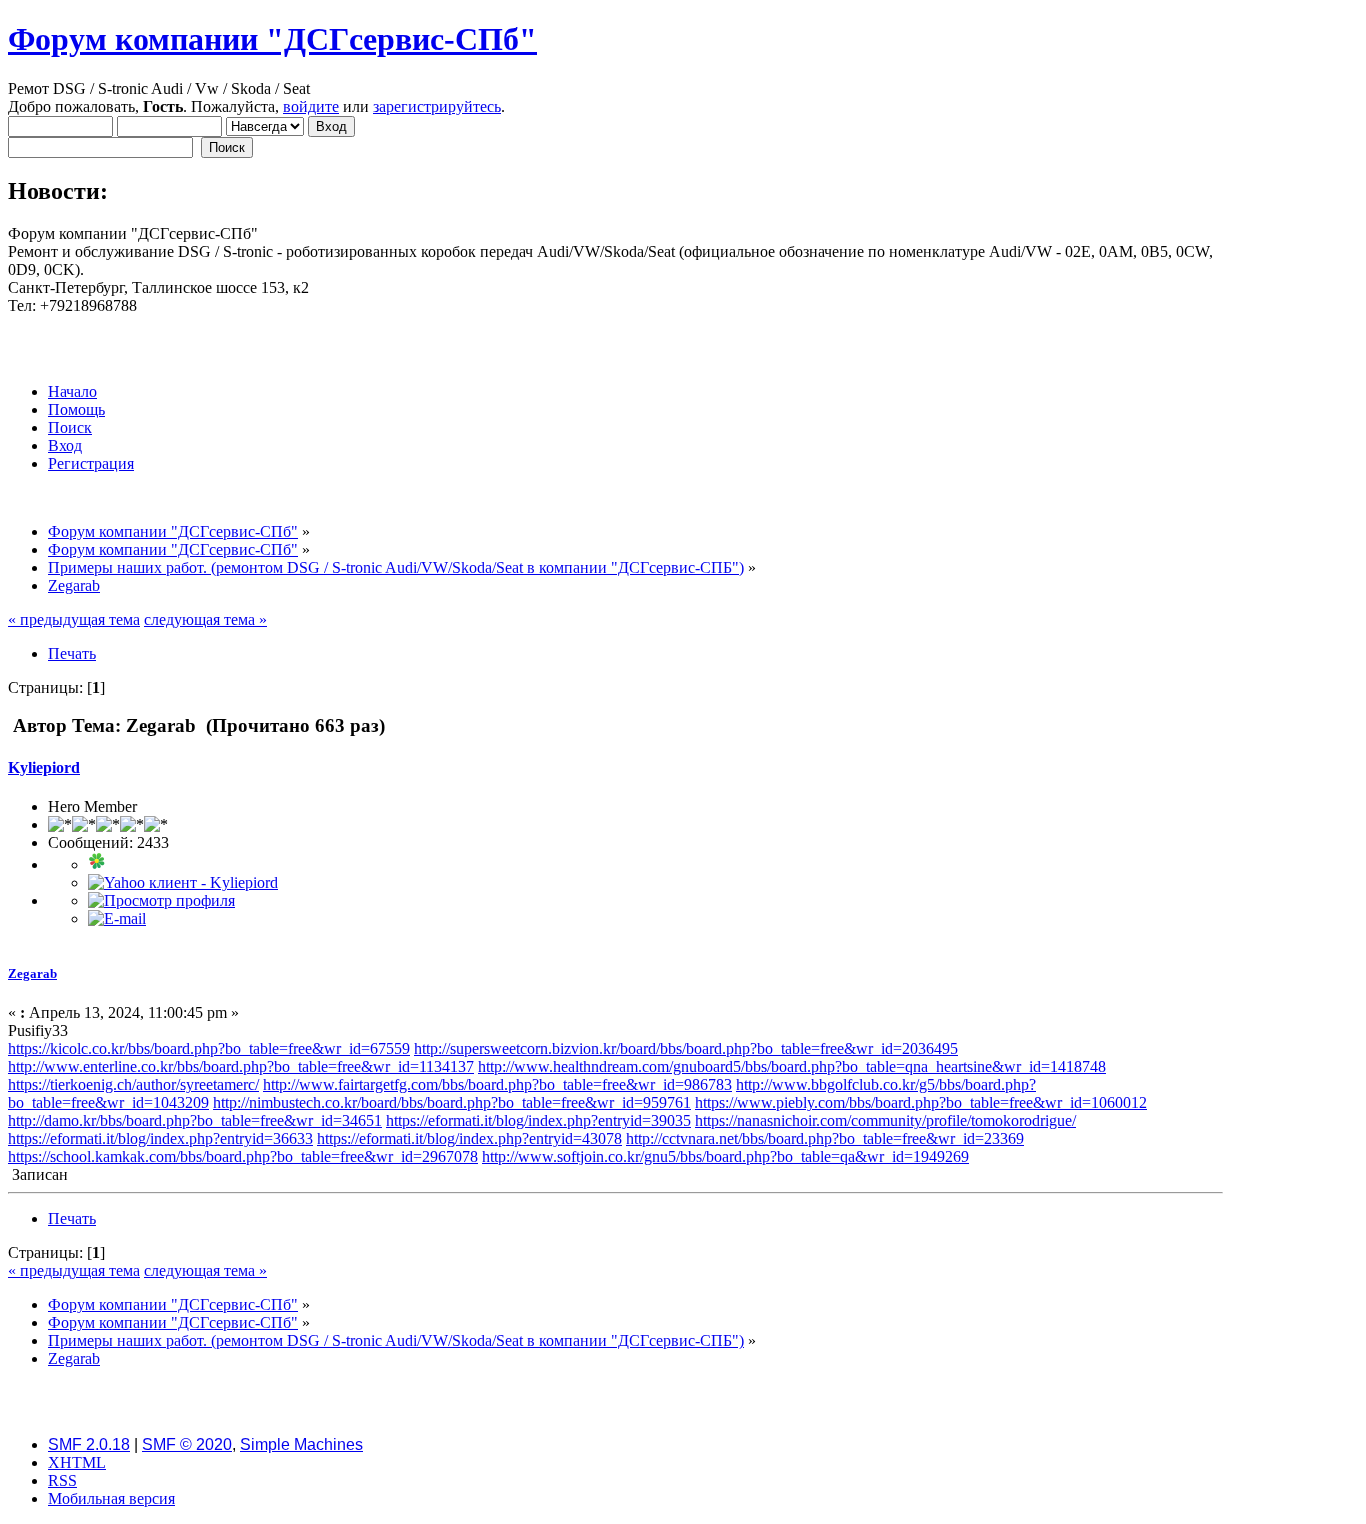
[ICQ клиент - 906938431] (97, 864)
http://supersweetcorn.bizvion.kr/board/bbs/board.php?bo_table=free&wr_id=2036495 (686, 1048)
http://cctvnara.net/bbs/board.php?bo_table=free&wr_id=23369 (825, 1138)
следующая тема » (205, 619)
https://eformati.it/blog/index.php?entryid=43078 (469, 1138)
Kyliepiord (44, 767)
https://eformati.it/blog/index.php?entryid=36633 (160, 1138)
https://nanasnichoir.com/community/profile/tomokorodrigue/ (885, 1120)
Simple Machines (301, 1444)
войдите (311, 106)
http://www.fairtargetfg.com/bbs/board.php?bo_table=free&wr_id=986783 (497, 1084)
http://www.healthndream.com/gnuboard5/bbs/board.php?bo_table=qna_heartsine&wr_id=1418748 (792, 1066)
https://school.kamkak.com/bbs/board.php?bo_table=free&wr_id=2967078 (243, 1156)
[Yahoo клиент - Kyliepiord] (183, 882)
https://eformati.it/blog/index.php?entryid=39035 (538, 1120)
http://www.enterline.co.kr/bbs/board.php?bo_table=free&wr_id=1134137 (241, 1066)
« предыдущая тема (74, 619)
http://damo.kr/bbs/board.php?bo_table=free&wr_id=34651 (195, 1120)
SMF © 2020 (187, 1444)
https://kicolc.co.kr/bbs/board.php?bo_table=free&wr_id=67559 (209, 1048)
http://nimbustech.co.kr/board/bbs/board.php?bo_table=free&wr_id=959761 (452, 1102)
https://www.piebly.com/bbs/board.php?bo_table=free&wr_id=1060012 (921, 1102)
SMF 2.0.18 (89, 1444)
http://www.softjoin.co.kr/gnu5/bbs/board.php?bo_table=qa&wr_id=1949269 (725, 1156)
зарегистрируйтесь (437, 106)
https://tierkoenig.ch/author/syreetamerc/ (133, 1084)
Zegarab (32, 973)
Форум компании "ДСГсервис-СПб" (272, 39)
